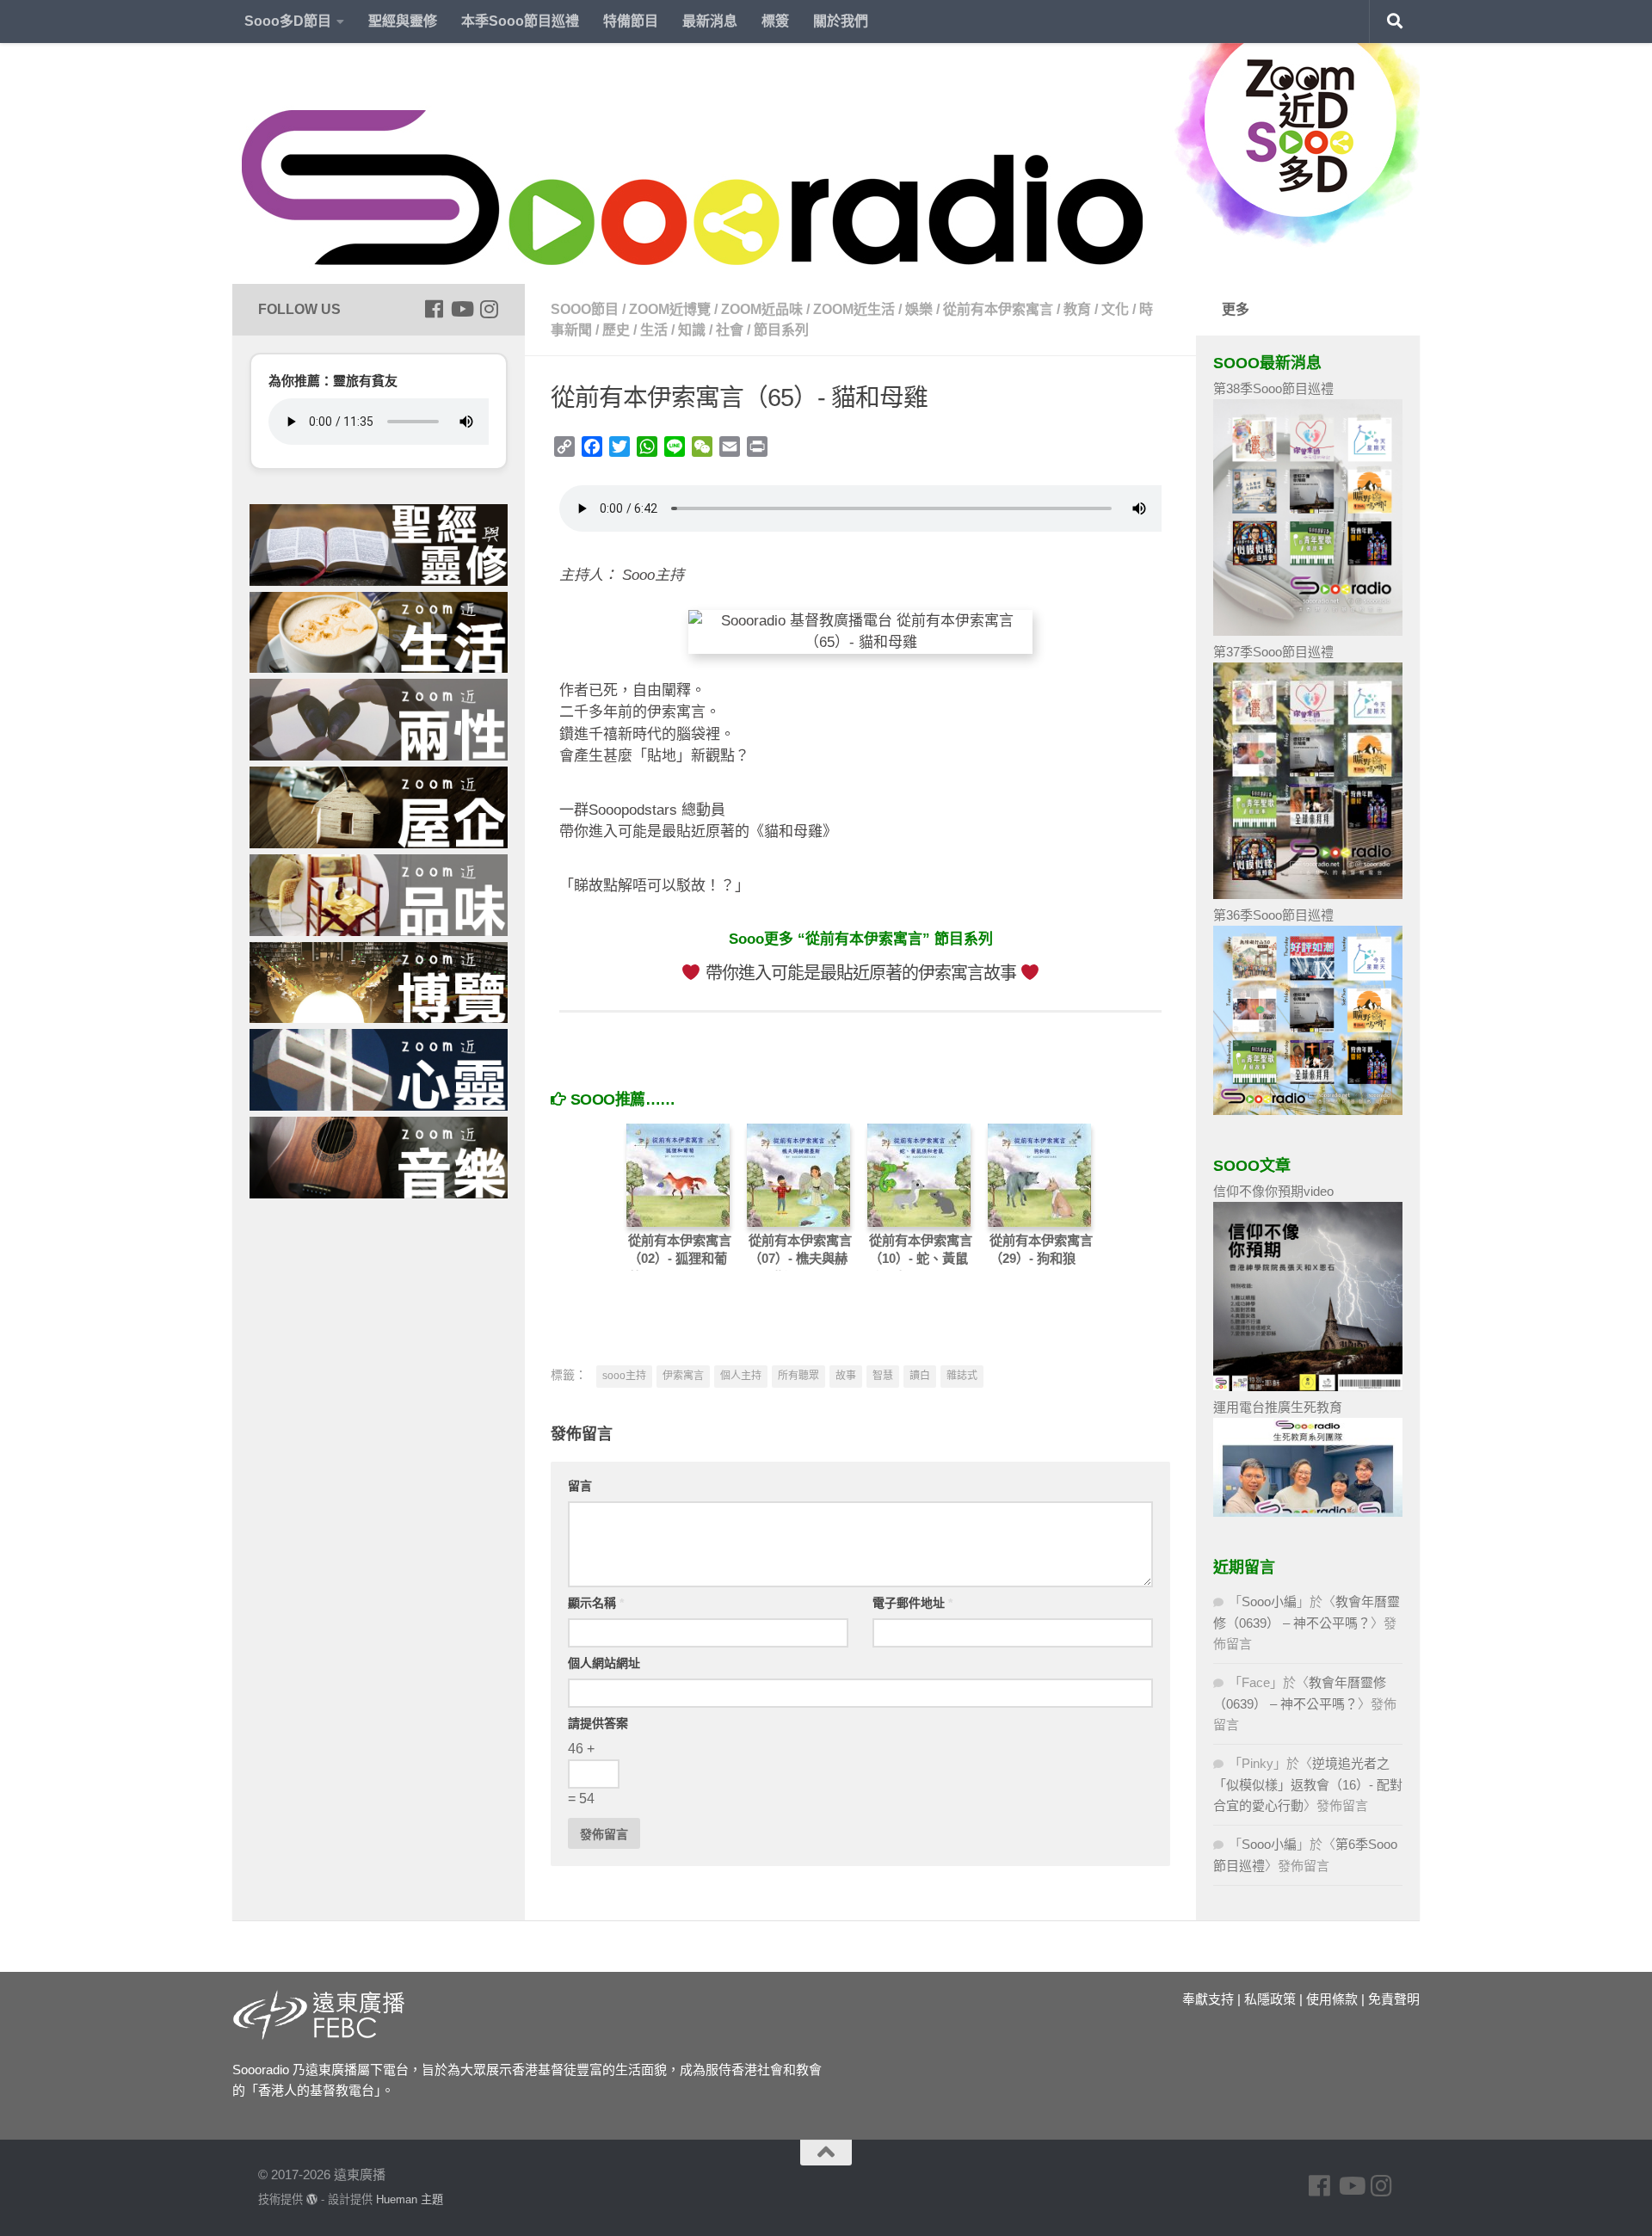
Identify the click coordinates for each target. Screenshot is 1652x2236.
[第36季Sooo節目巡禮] (1308, 1110)
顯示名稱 (596, 1603)
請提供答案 (598, 1723)
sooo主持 (624, 1376)
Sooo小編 (1269, 1602)
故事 (846, 1376)
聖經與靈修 (403, 21)
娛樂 (919, 309)
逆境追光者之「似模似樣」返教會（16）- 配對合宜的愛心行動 (1308, 1784)
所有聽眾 (798, 1376)
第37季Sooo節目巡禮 (1273, 652)
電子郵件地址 (912, 1603)
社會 (730, 330)
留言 (580, 1486)
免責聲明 (1394, 1999)
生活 (654, 330)
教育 (1077, 309)
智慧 (883, 1376)
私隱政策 (1270, 1999)
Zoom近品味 (762, 309)
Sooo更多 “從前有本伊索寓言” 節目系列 (861, 939)
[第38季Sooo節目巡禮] (1308, 631)
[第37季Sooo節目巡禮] (1308, 894)
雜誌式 (962, 1376)
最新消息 (710, 21)
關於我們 (841, 21)
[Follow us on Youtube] (461, 309)
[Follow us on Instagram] (489, 309)
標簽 (775, 21)
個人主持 (741, 1376)
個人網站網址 (604, 1663)
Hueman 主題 (410, 2199)
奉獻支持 (1208, 1999)
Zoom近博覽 (670, 309)
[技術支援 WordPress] (312, 2199)
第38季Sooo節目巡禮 (1273, 388)
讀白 (920, 1376)
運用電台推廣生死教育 (1278, 1407)
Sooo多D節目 (288, 21)
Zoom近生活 (854, 309)
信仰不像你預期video (1273, 1191)
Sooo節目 (585, 309)
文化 (1115, 309)
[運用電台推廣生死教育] (1308, 1512)
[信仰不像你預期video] (1308, 1386)
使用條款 (1332, 1999)
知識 (692, 330)
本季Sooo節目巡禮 (520, 21)
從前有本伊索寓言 (998, 309)
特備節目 (631, 21)
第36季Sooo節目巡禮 (1273, 915)
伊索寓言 (683, 1376)
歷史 (616, 330)
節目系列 (781, 330)
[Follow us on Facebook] (434, 309)
